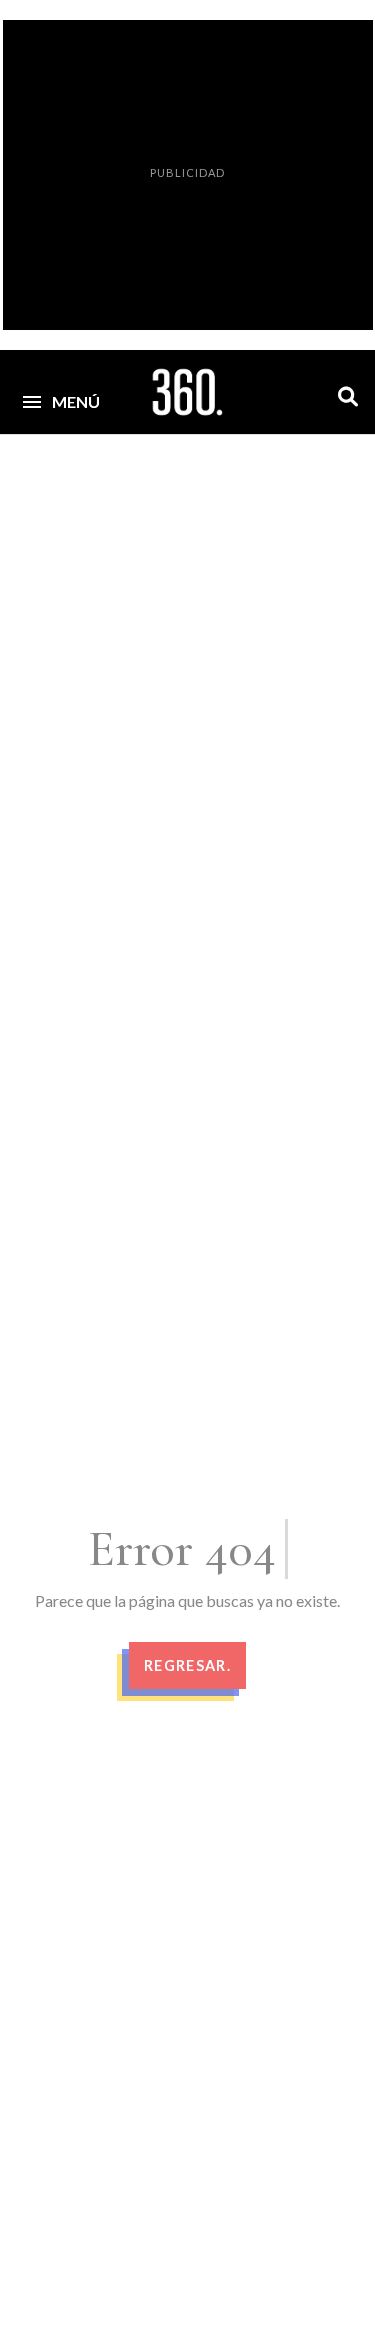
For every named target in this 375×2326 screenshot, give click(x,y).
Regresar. (187, 1665)
